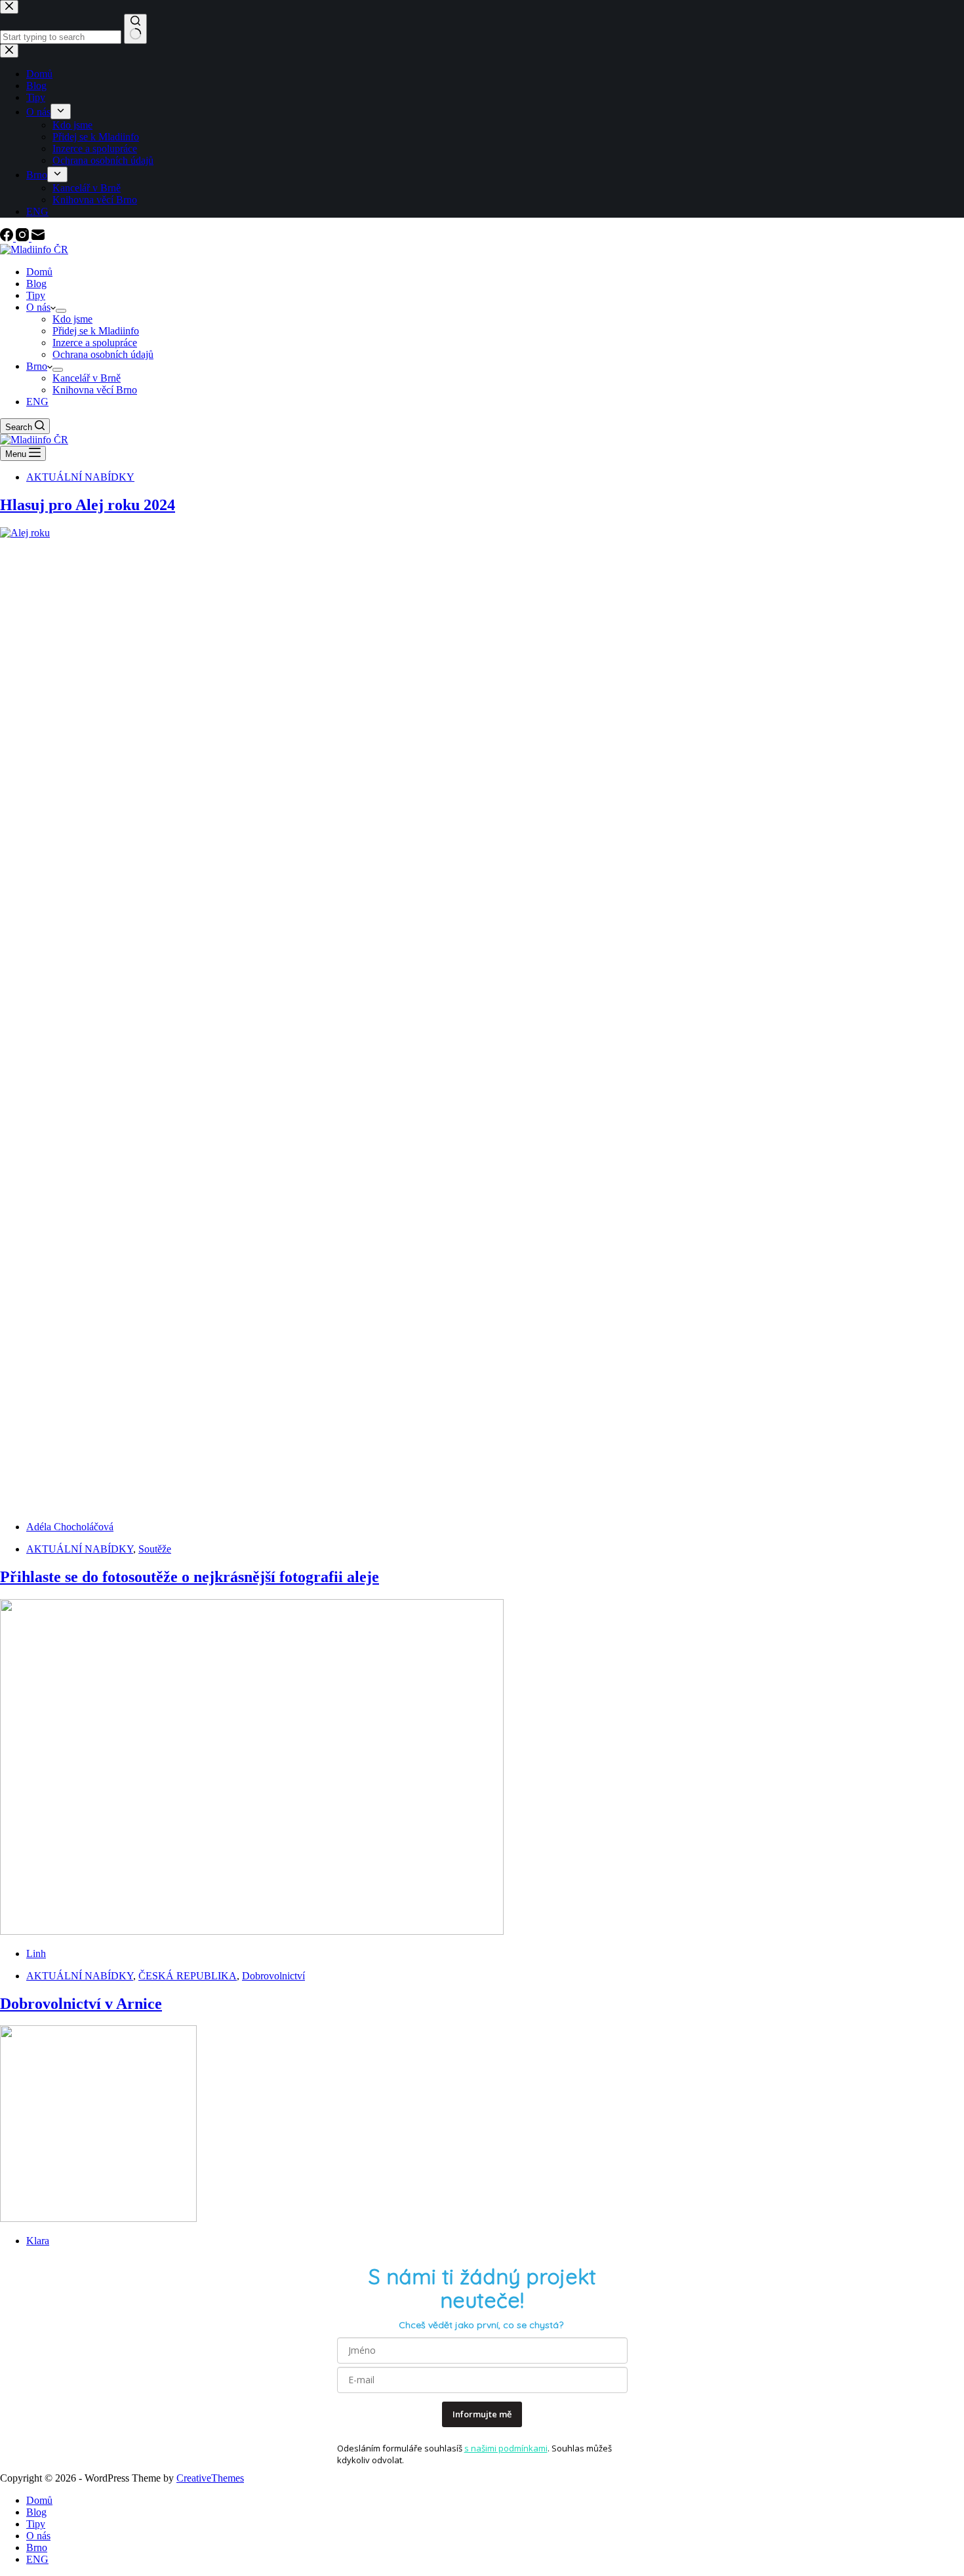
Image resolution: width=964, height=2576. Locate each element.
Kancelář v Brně (87, 378)
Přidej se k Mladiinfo (96, 331)
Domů (39, 272)
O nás (38, 307)
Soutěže (155, 1549)
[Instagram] (24, 238)
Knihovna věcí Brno (95, 390)
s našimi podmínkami (506, 2448)
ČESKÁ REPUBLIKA (188, 1976)
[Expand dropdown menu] (61, 311)
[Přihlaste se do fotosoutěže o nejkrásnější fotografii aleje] (252, 1931)
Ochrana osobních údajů (103, 354)
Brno (37, 366)
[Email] (38, 238)
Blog (36, 284)
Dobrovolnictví (273, 1976)
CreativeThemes (210, 2478)
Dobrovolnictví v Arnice (81, 2004)
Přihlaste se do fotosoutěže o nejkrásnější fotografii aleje (190, 1577)
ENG (37, 402)
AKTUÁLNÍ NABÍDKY (80, 477)
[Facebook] (8, 238)
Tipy (36, 295)
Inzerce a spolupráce (95, 343)
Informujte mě (482, 2414)
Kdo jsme (72, 319)
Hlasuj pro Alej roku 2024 (88, 505)
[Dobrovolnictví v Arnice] (98, 2218)
